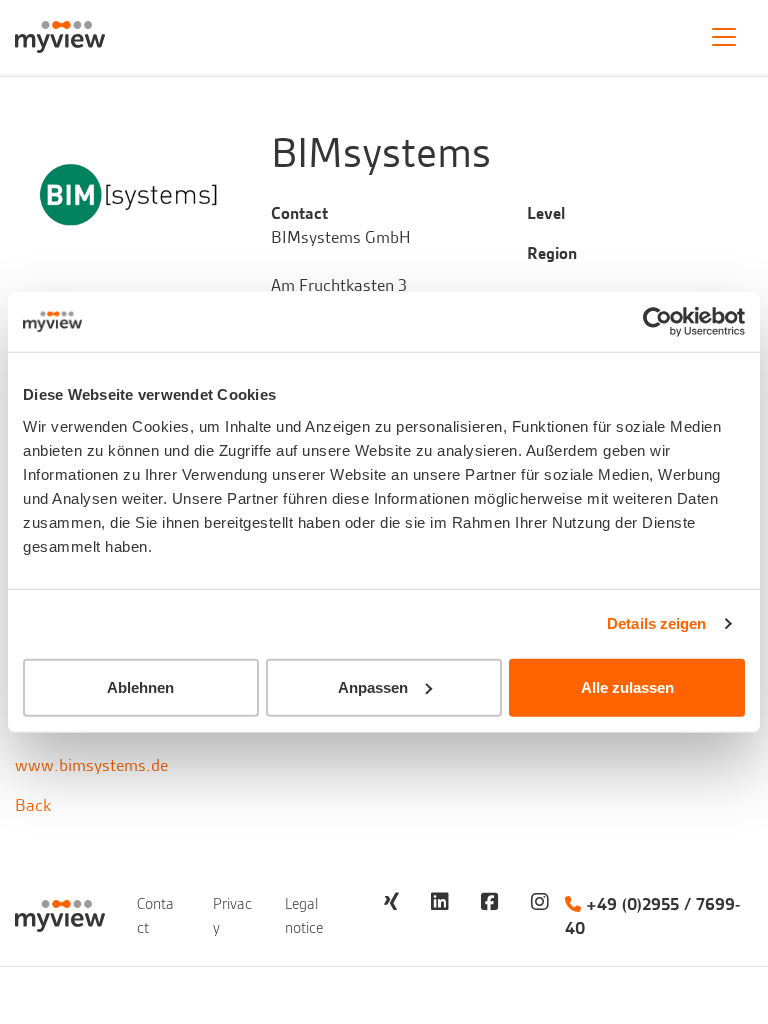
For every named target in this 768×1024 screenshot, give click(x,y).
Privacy (232, 916)
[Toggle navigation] (724, 37)
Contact (155, 916)
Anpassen (373, 686)
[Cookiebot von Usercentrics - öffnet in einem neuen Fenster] (657, 322)
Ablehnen (140, 686)
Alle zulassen (627, 686)
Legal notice (304, 916)
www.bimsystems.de (91, 765)
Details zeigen (656, 623)
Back (33, 805)
